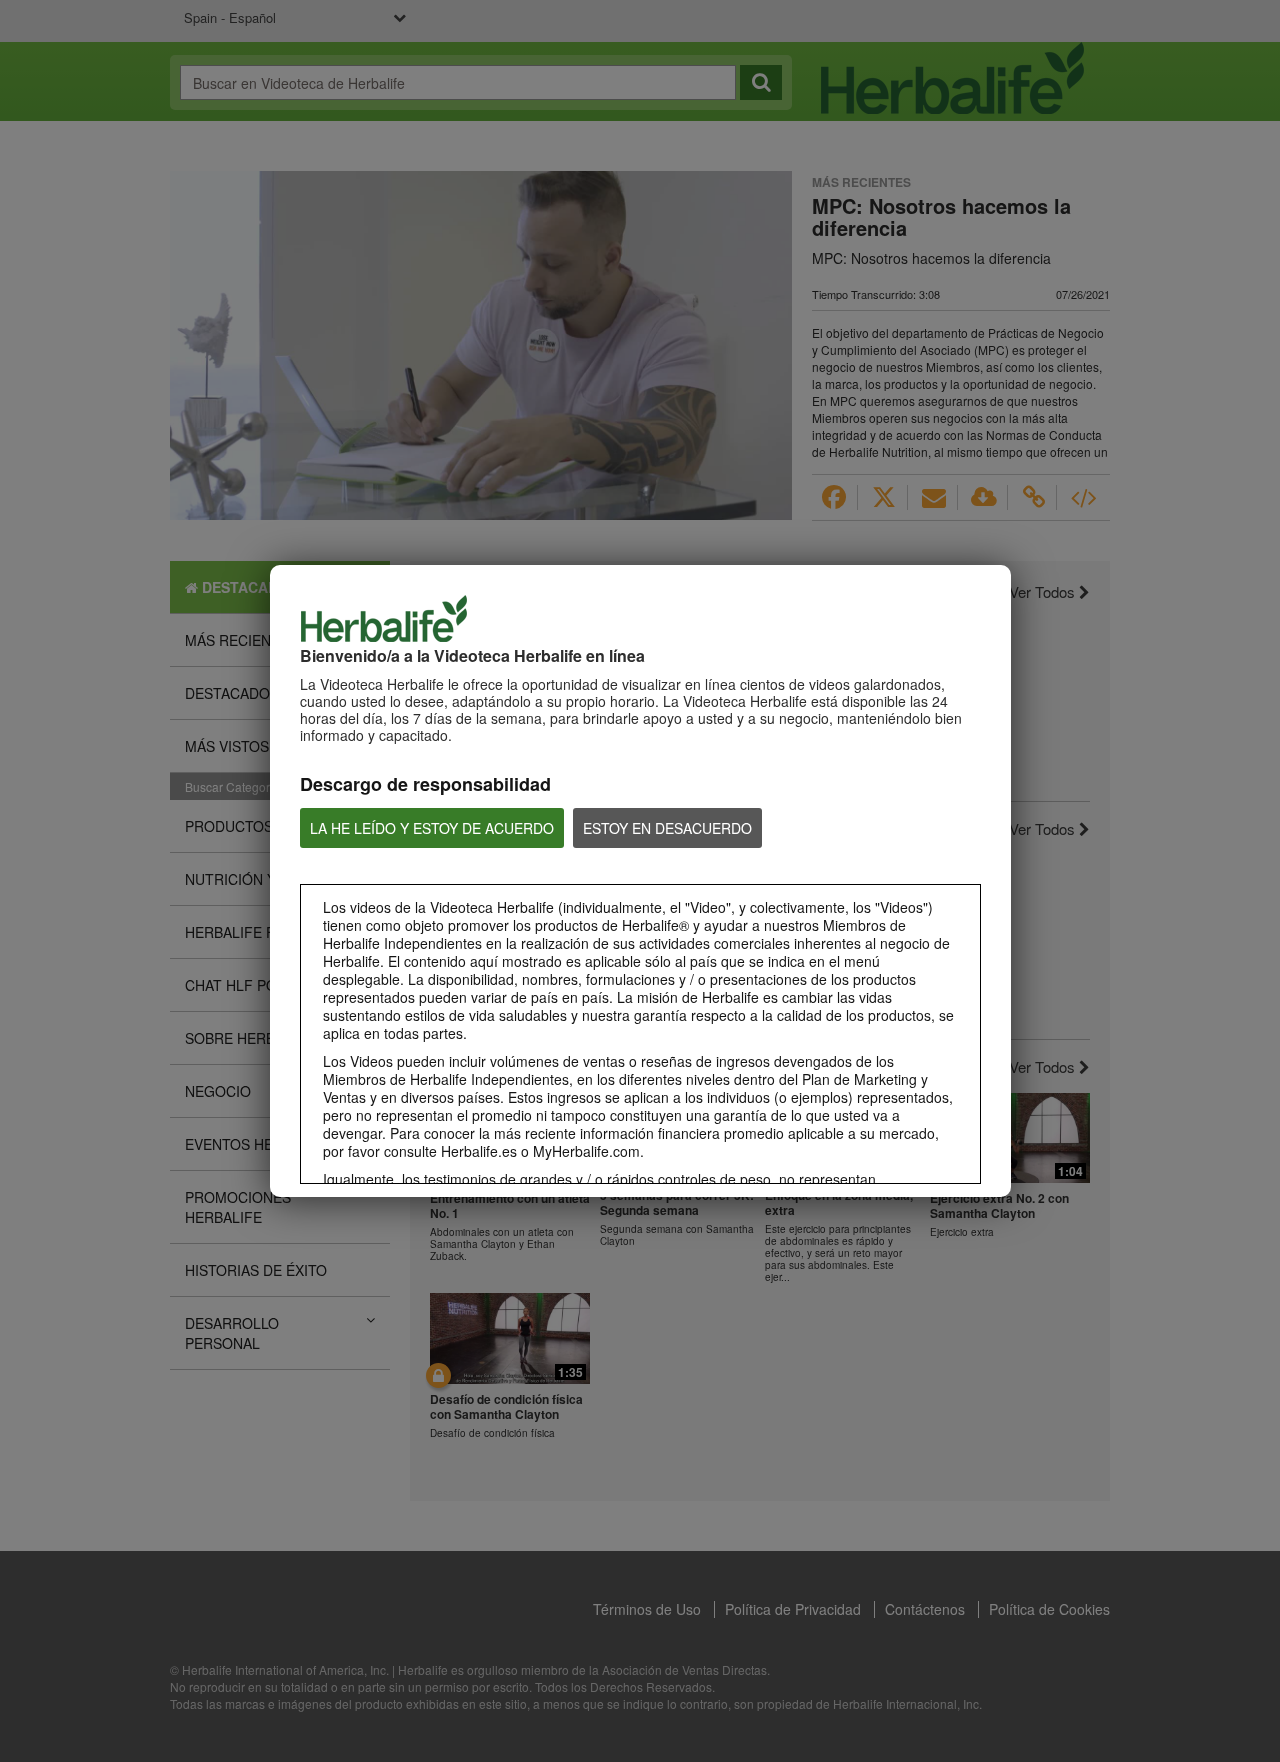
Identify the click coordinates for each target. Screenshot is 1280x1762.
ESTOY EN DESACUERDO (667, 828)
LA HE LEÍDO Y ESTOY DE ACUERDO (432, 828)
